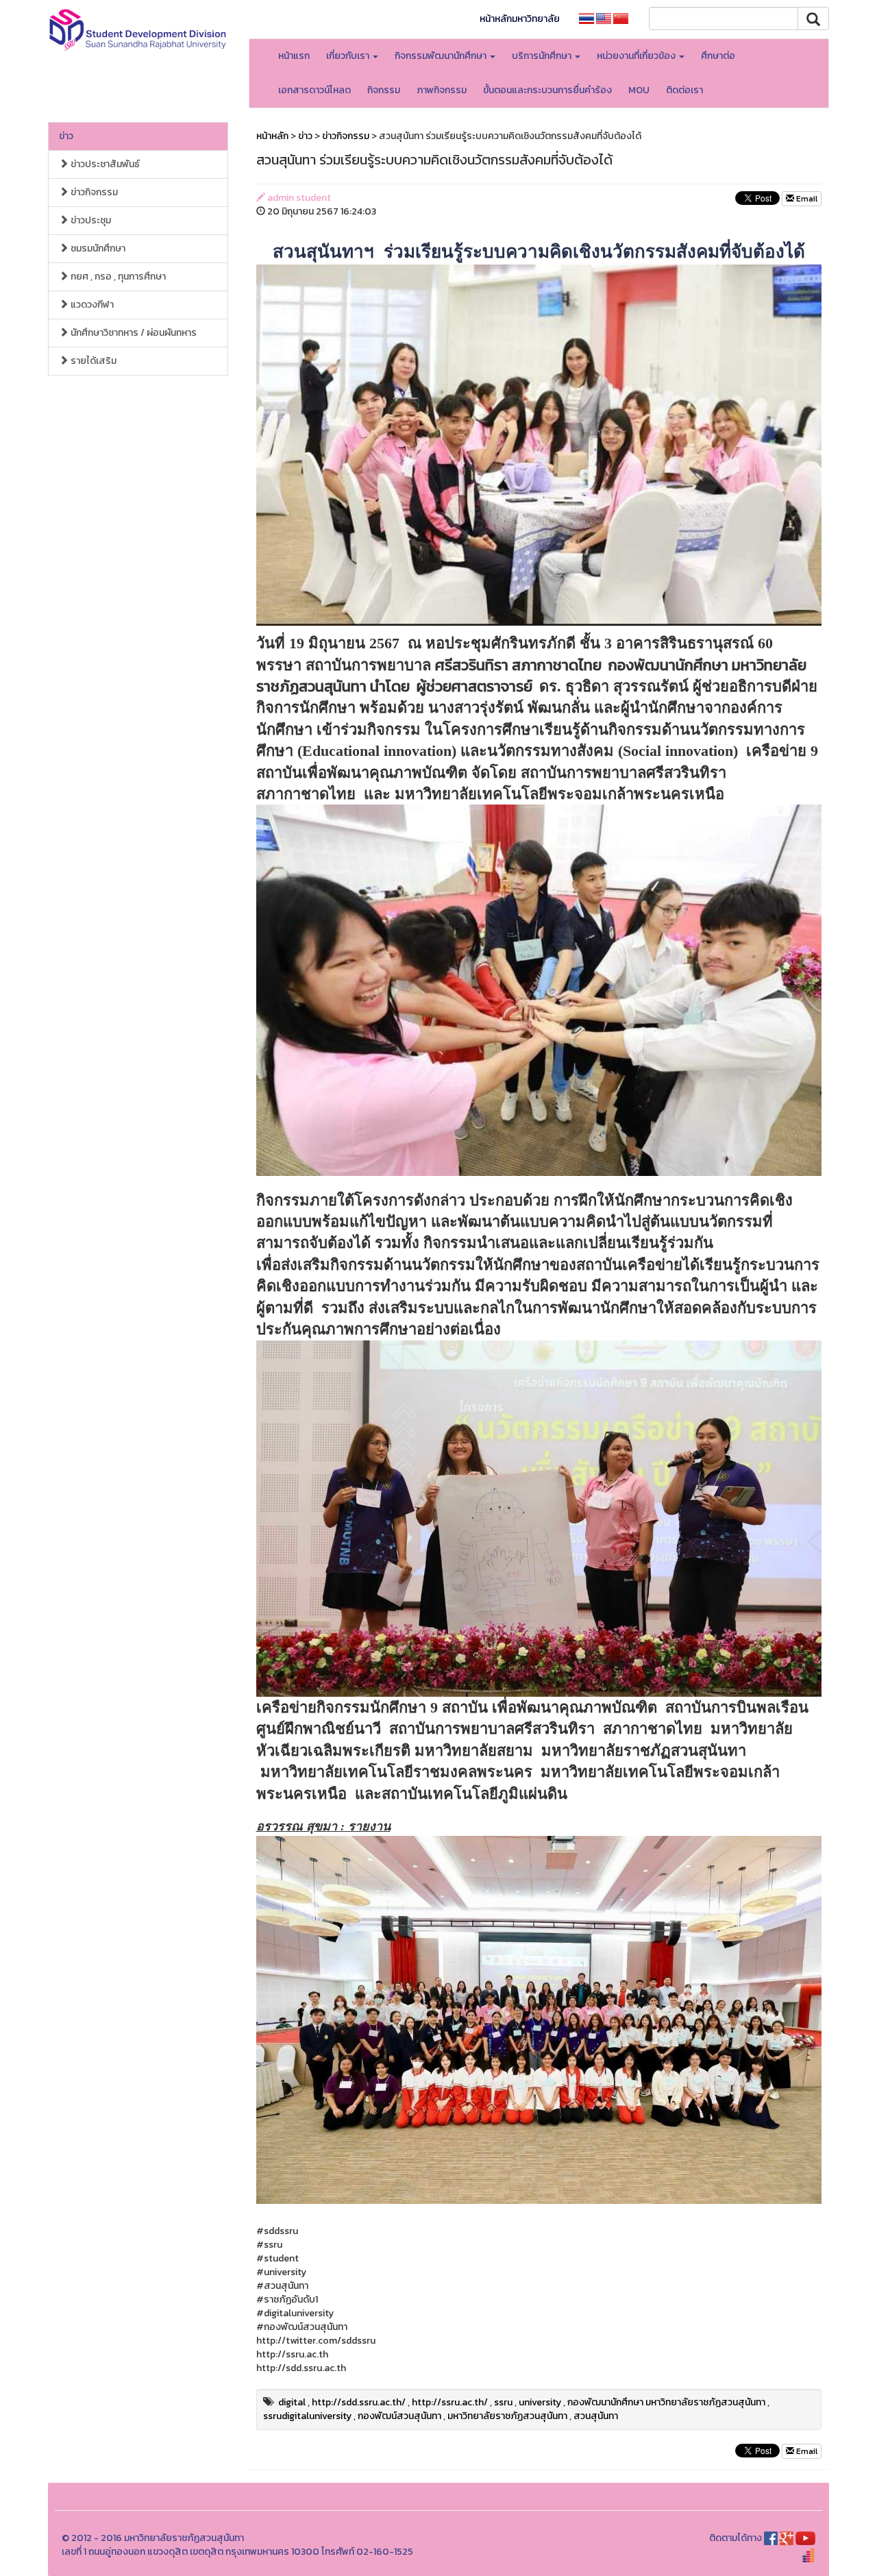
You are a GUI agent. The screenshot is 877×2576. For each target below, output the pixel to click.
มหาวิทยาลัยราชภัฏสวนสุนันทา (507, 2416)
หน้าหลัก (272, 136)
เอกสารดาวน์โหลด (314, 90)
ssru (503, 2402)
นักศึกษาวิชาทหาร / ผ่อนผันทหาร (133, 333)
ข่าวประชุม (90, 220)
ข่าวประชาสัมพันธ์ (104, 164)
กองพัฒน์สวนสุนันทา (399, 2416)
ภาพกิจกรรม (442, 90)
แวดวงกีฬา (91, 305)
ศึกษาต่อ (718, 56)
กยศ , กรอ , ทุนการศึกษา (117, 277)
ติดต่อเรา (684, 90)
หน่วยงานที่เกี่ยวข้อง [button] (637, 56)
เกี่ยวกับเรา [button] (349, 56)
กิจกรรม (384, 90)
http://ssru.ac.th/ (450, 2402)
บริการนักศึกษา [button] (543, 56)
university (540, 2402)
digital (292, 2402)
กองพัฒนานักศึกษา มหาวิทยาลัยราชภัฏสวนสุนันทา (666, 2402)
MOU (639, 90)
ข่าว (66, 136)
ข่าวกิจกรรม (93, 192)
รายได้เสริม (92, 361)
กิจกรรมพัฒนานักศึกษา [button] (442, 56)
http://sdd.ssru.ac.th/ (359, 2402)
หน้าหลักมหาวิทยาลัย (520, 19)
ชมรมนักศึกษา (97, 248)
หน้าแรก (294, 56)
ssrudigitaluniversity (307, 2416)
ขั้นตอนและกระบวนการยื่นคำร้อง (547, 90)
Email (806, 199)
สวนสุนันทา (596, 2416)
